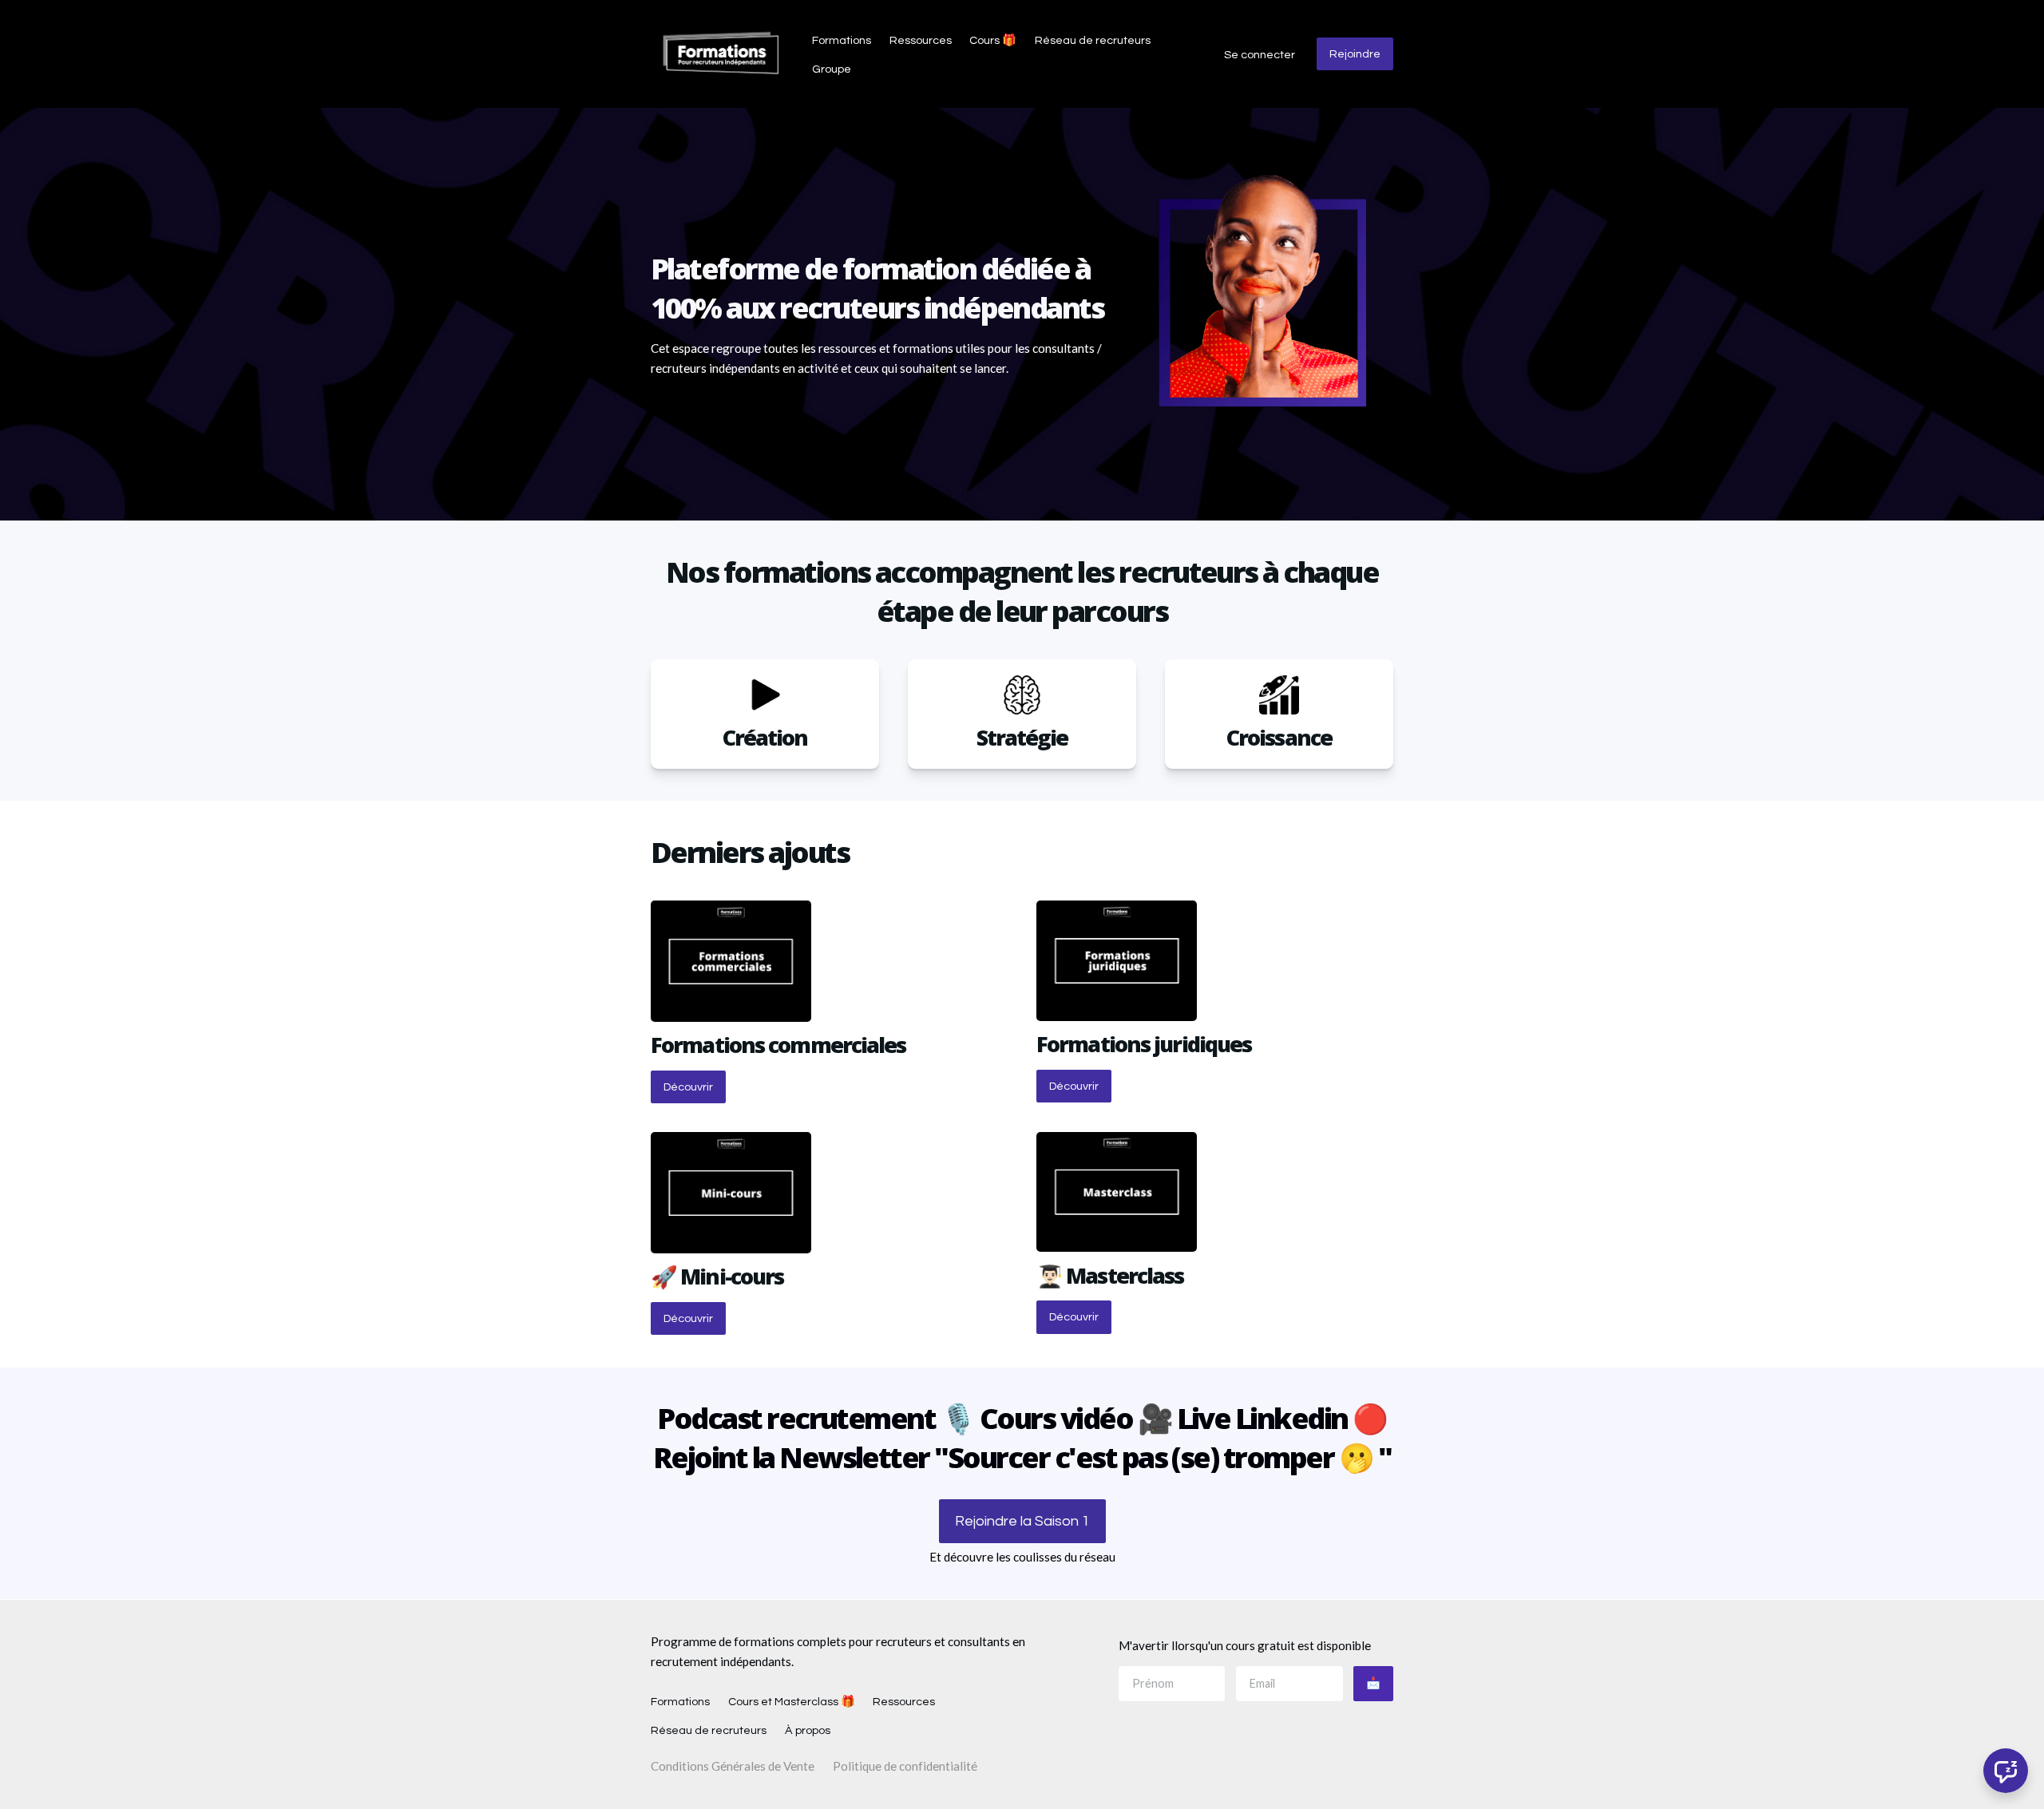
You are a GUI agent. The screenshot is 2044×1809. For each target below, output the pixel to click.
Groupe (832, 69)
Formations (842, 40)
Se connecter (1260, 55)
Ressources (921, 40)
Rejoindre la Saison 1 (1022, 1521)
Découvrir (688, 1087)
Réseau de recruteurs (1093, 40)
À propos (808, 1730)
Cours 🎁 (993, 40)
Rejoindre (1355, 54)
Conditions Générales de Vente (733, 1766)
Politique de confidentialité (905, 1766)
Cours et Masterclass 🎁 (792, 1702)
